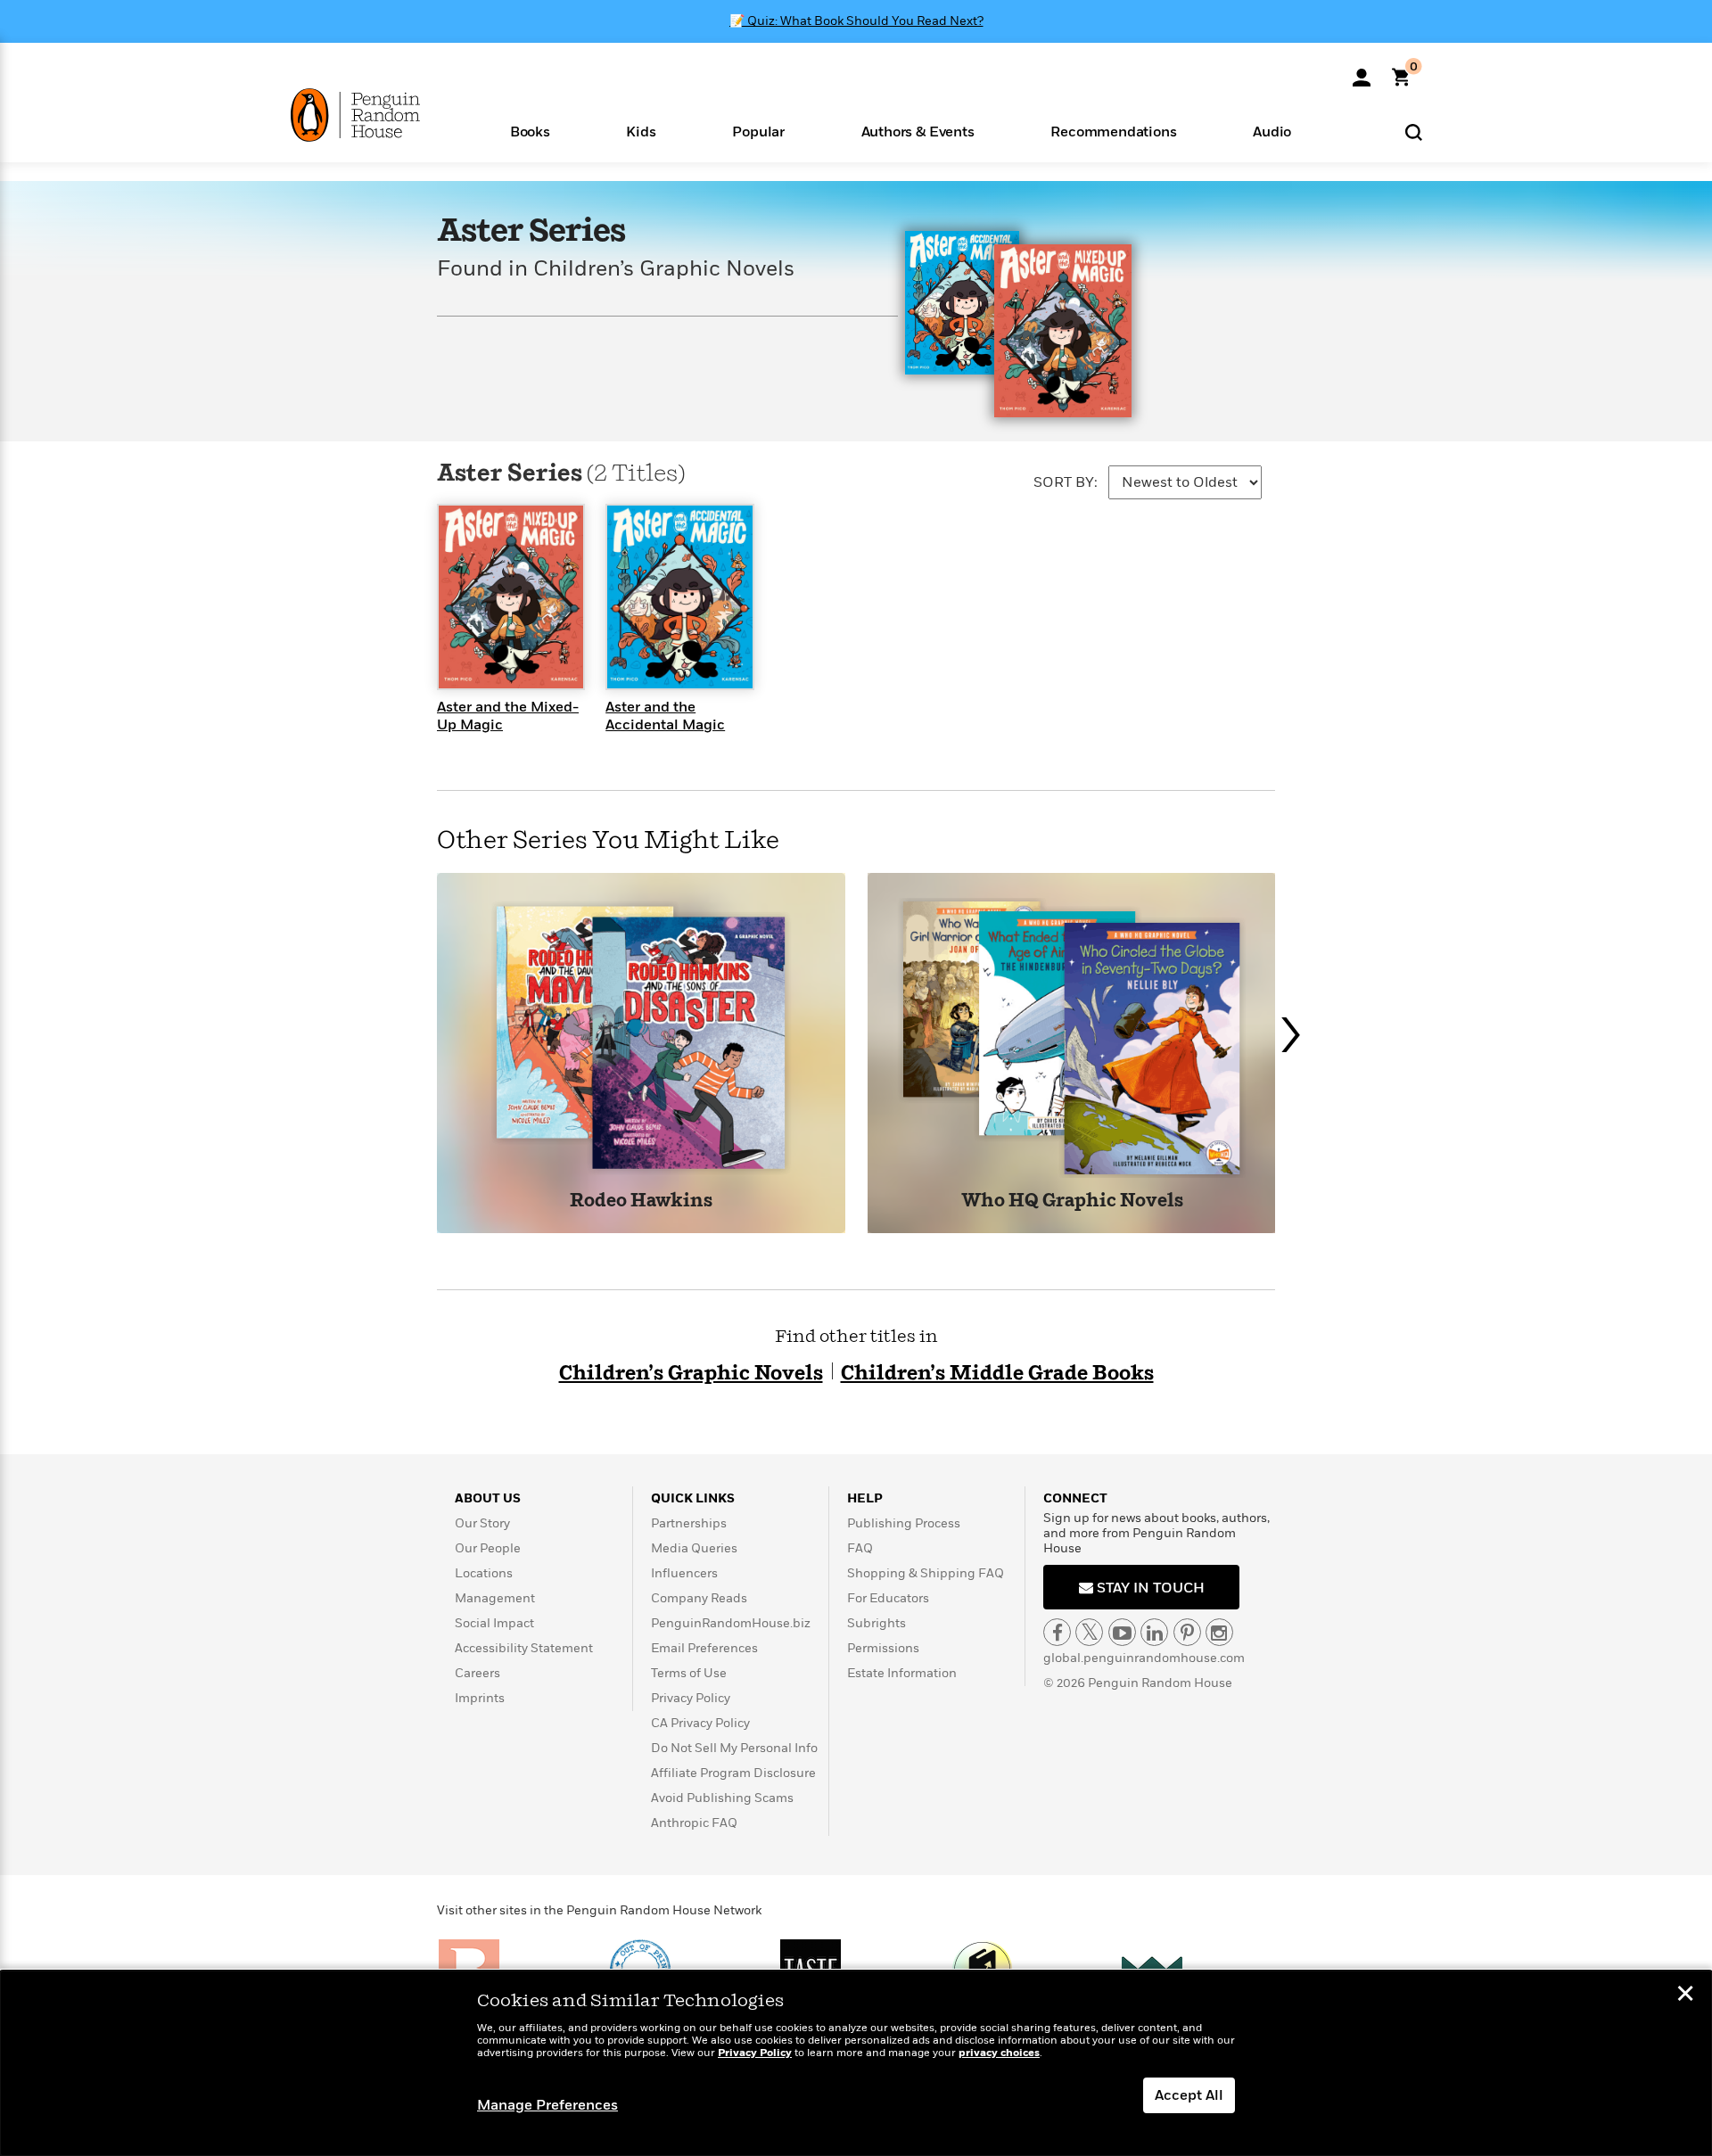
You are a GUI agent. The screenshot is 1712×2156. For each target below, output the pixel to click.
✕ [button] (1685, 1996)
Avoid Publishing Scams (722, 1798)
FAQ (860, 1548)
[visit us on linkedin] (1154, 1632)
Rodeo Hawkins (641, 1201)
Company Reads (699, 1598)
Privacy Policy (691, 1698)
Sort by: (1066, 482)
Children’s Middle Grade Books (997, 1374)
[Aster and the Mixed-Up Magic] (511, 597)
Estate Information (902, 1673)
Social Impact (494, 1623)
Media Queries (694, 1548)
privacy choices (999, 2053)
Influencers (684, 1573)
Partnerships (689, 1523)
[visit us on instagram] (1219, 1632)
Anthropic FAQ (694, 1823)
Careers (477, 1673)
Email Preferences (704, 1648)
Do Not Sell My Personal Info (734, 1748)
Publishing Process (904, 1523)
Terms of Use (689, 1673)
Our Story (482, 1523)
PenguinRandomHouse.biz (731, 1623)
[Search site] (1414, 132)
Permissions (883, 1648)
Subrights (877, 1623)
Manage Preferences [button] (547, 2105)
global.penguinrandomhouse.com (1144, 1658)
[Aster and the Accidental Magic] (679, 597)
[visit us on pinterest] (1187, 1632)
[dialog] (856, 2063)
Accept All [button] (1189, 2095)
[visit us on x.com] (1089, 1632)
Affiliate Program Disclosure (733, 1773)
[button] (530, 131)
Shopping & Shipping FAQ (926, 1573)
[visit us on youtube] (1122, 1632)
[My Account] (1362, 71)
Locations (484, 1573)
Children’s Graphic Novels (691, 1374)
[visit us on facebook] (1057, 1632)
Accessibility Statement (524, 1648)
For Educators (888, 1598)
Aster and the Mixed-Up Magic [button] (508, 716)
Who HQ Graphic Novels (1072, 1201)
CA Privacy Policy (700, 1723)
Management (495, 1598)
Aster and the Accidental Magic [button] (665, 716)
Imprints (480, 1698)
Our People (488, 1548)
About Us (488, 1498)
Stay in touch (1149, 1588)
